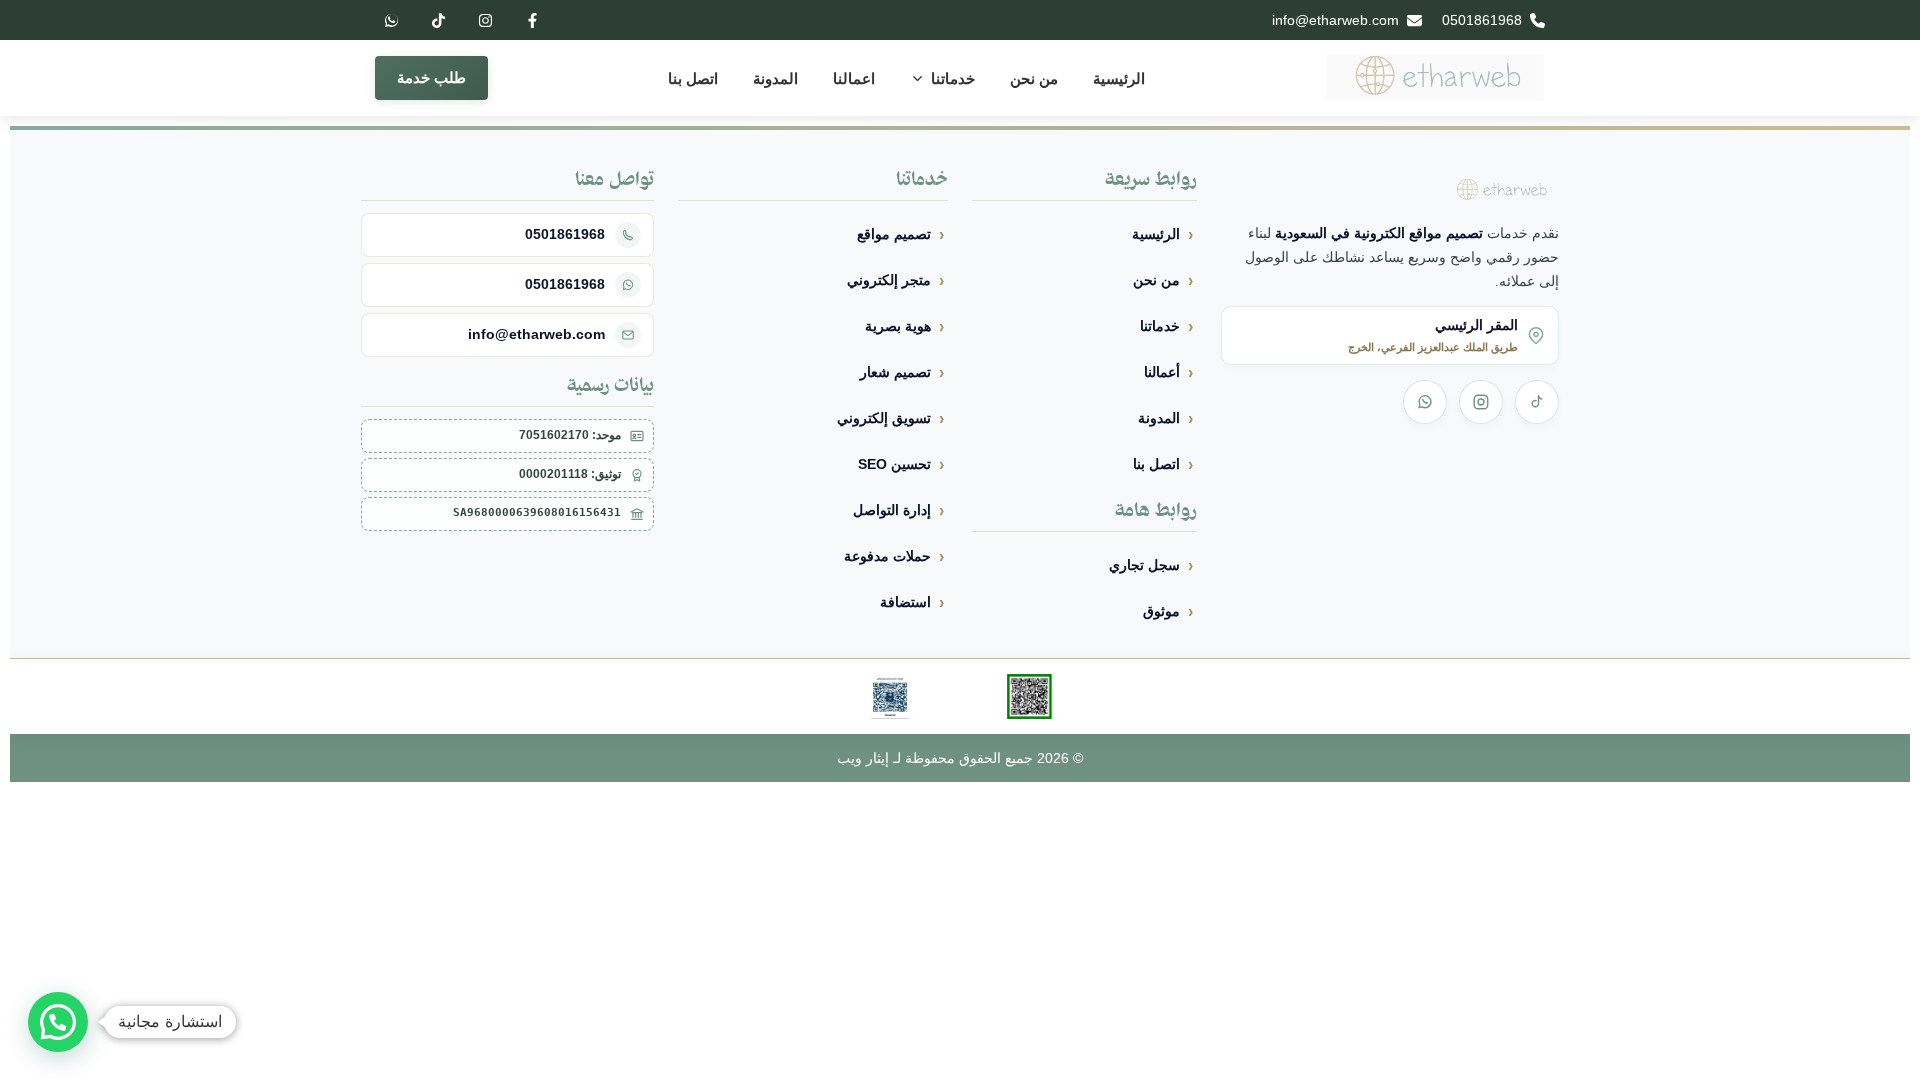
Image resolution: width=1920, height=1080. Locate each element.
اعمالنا (854, 78)
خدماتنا (953, 78)
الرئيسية (1119, 78)
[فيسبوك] (532, 20)
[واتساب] (391, 20)
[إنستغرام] (485, 20)
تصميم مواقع (894, 234)
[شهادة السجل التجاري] (890, 696)
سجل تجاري (1144, 565)
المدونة (775, 78)
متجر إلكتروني (889, 280)
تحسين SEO (894, 464)
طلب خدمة (431, 77)
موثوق (1161, 611)
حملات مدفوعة (887, 556)
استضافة (905, 602)
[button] (58, 1022)
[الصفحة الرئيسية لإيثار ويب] (1435, 78)
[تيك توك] (438, 20)
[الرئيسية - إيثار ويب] (1494, 190)
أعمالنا (1162, 372)
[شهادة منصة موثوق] (1030, 696)
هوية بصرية (898, 326)
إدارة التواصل (892, 510)
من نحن (1034, 78)
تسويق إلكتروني (884, 418)
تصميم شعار (895, 372)
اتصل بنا (693, 78)
